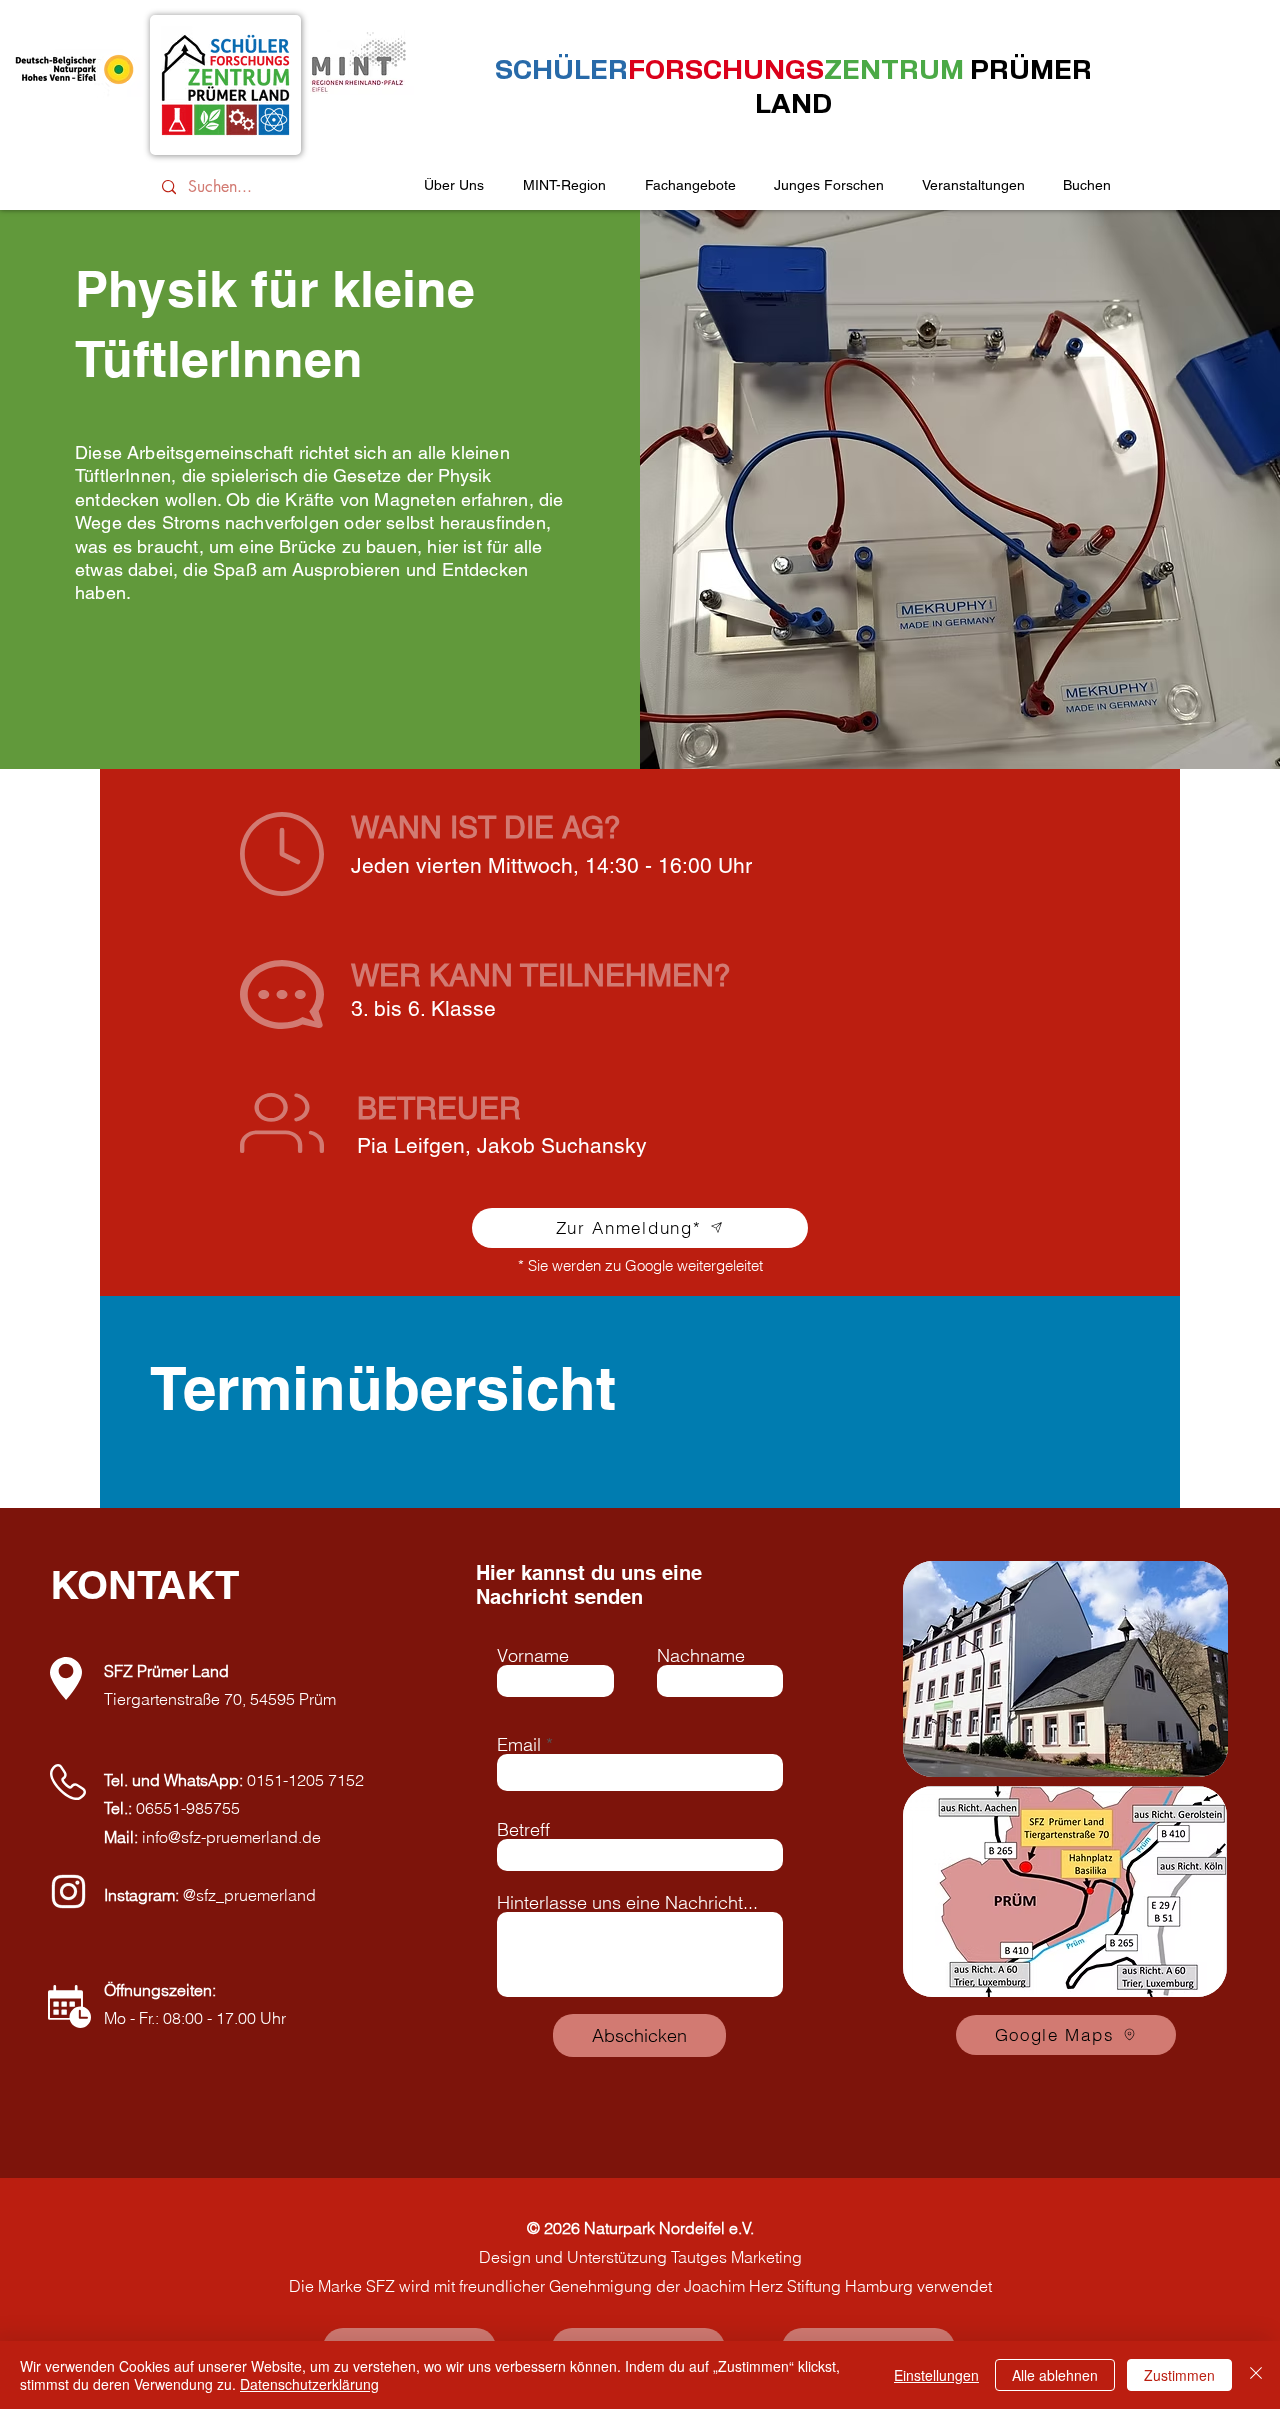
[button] (973, 185)
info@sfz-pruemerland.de (231, 1837)
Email (519, 1745)
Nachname (701, 1656)
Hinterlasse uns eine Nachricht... (627, 1903)
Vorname (533, 1656)
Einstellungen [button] (936, 2375)
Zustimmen (1179, 2375)
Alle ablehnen (1055, 2375)
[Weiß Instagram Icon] (68, 1891)
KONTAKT (144, 1584)
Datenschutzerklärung (309, 2384)
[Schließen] (1256, 2375)
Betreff (523, 1830)
